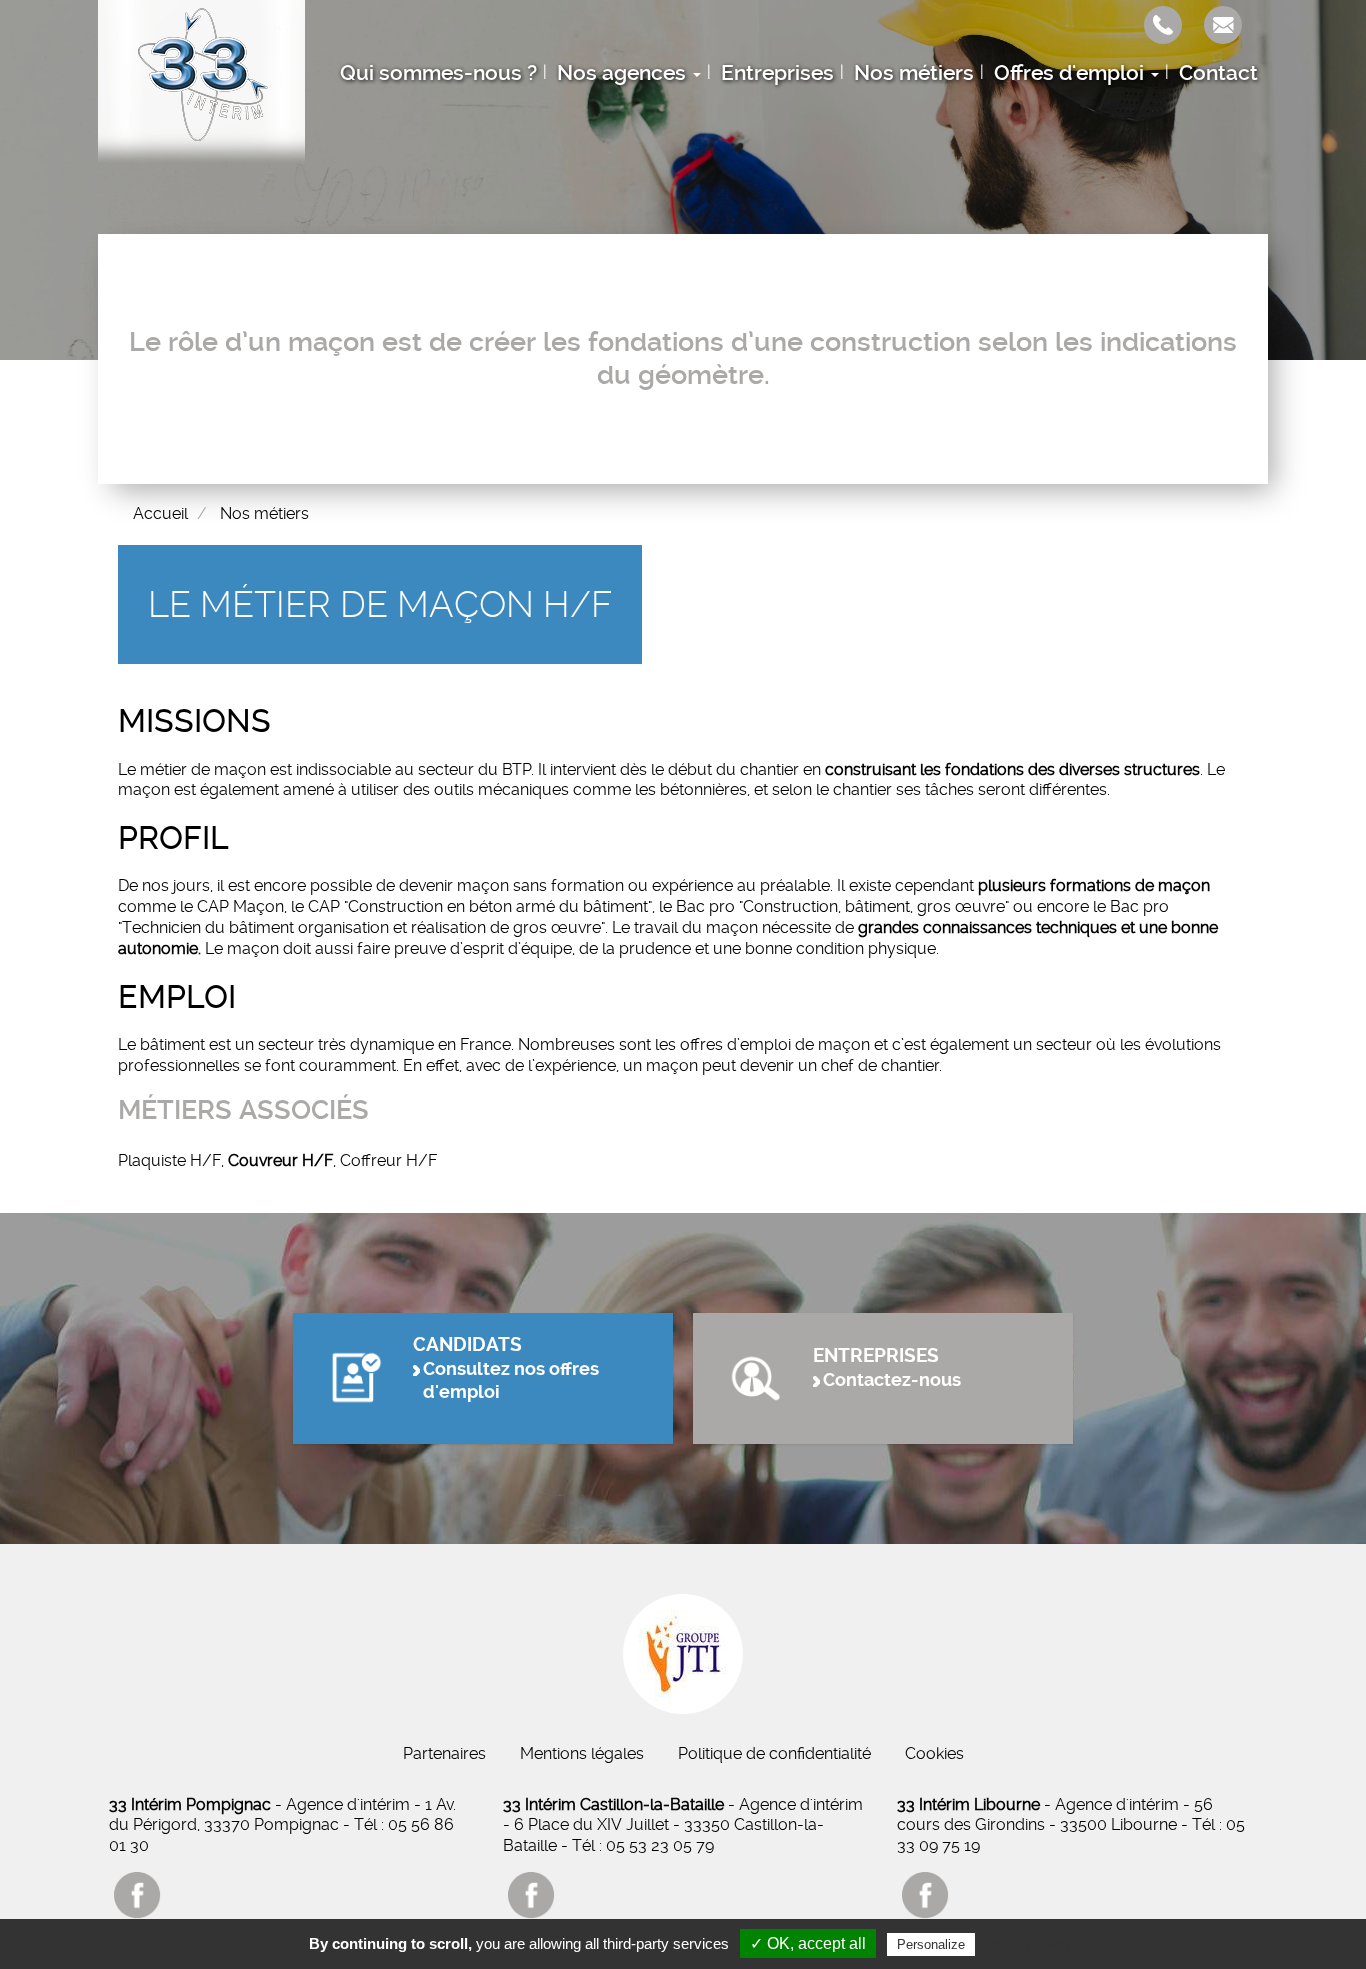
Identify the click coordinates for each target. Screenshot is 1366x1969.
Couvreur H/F (280, 1160)
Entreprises (777, 73)
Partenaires (444, 1753)
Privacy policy (1028, 1944)
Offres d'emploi (1071, 73)
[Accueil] (201, 83)
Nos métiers (914, 73)
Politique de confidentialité (774, 1753)
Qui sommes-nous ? (438, 73)
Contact (1218, 73)
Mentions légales (582, 1753)
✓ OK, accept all (808, 1943)
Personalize (931, 1944)
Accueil (160, 513)
